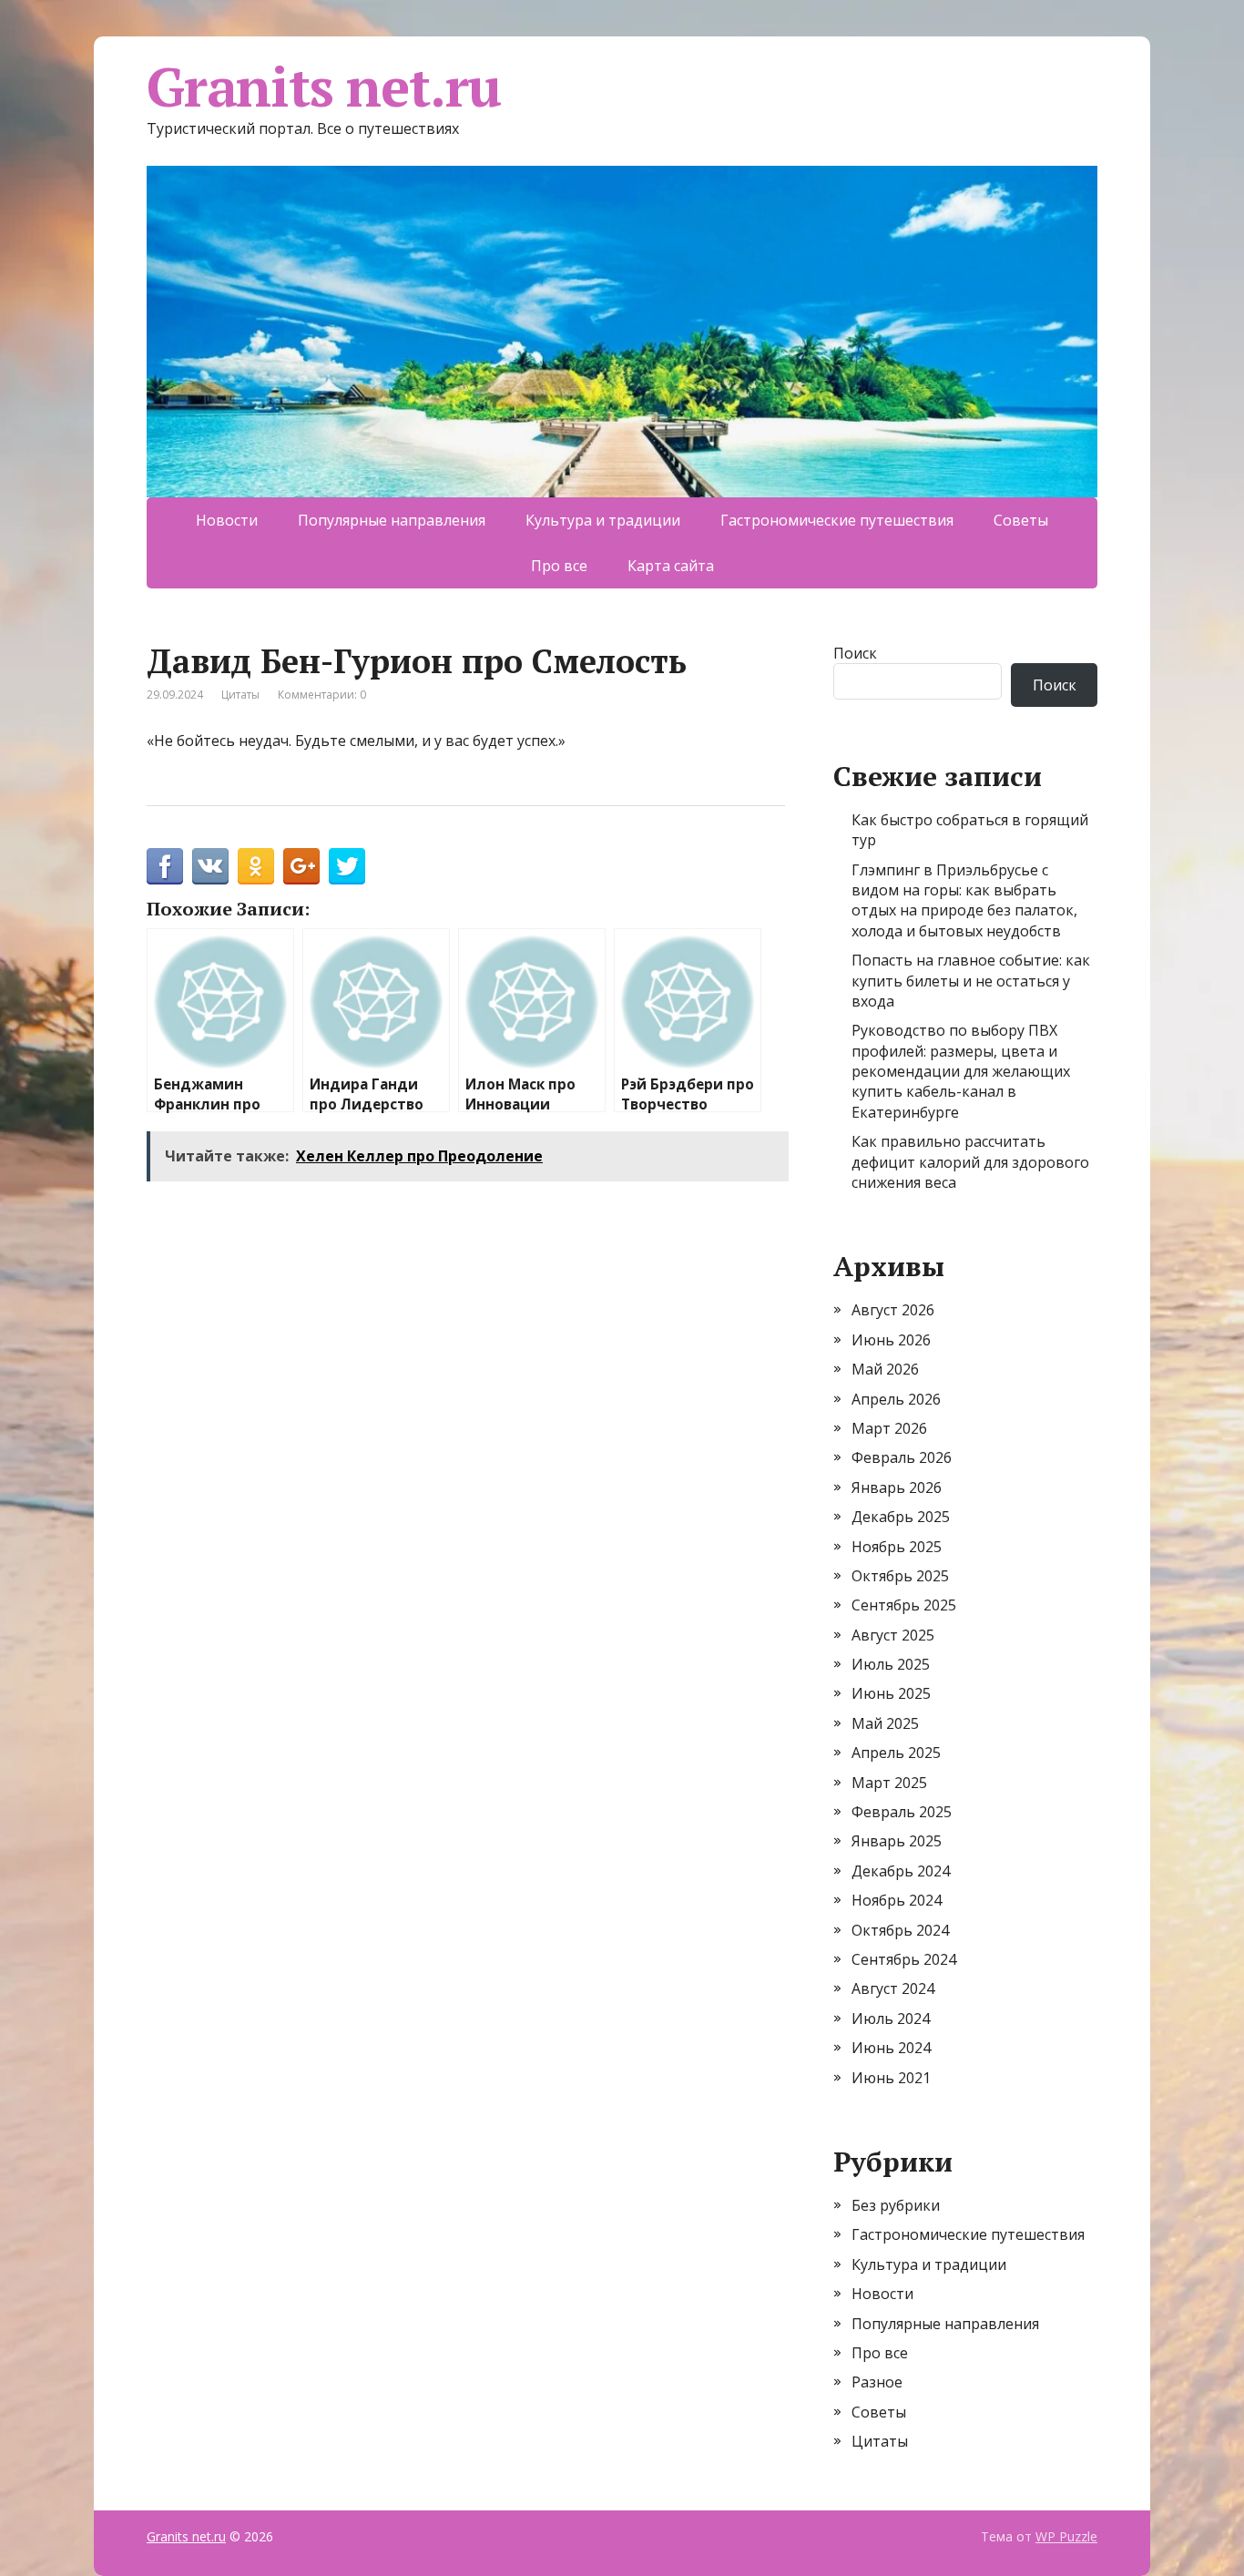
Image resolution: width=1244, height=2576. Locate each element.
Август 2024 (893, 1988)
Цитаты (240, 695)
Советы (1021, 520)
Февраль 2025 (902, 1812)
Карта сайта (671, 566)
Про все (559, 566)
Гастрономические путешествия (837, 520)
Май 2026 (885, 1369)
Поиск (855, 653)
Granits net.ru (324, 87)
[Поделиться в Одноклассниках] (256, 866)
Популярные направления (392, 520)
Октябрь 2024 (900, 1930)
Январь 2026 (897, 1487)
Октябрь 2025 (900, 1576)
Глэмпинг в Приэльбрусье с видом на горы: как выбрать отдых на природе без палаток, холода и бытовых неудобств (964, 900)
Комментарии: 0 (322, 695)
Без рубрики (896, 2205)
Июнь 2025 (891, 1693)
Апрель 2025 (896, 1753)
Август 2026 (893, 1310)
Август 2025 (893, 1635)
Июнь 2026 (891, 1340)
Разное (877, 2382)
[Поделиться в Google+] (301, 866)
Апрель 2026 (896, 1399)
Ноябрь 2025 (897, 1547)
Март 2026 (889, 1428)
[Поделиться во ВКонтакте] (210, 866)
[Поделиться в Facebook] (165, 866)
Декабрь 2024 (901, 1871)
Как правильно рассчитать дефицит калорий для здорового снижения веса (970, 1162)
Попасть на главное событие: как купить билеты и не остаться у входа (971, 981)
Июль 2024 (891, 2019)
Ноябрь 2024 (897, 1900)
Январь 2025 (897, 1841)
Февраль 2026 (902, 1457)
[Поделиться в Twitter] (347, 866)
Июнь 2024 (891, 2048)
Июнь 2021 (891, 2078)
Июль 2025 (891, 1664)
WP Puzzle (1066, 2536)
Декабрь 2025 (901, 1517)
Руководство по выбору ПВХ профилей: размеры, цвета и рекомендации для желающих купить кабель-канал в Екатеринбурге (961, 1071)
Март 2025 (889, 1783)
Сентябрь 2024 (904, 1959)
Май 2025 (885, 1723)
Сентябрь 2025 (904, 1605)
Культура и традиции (603, 520)
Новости (227, 520)
